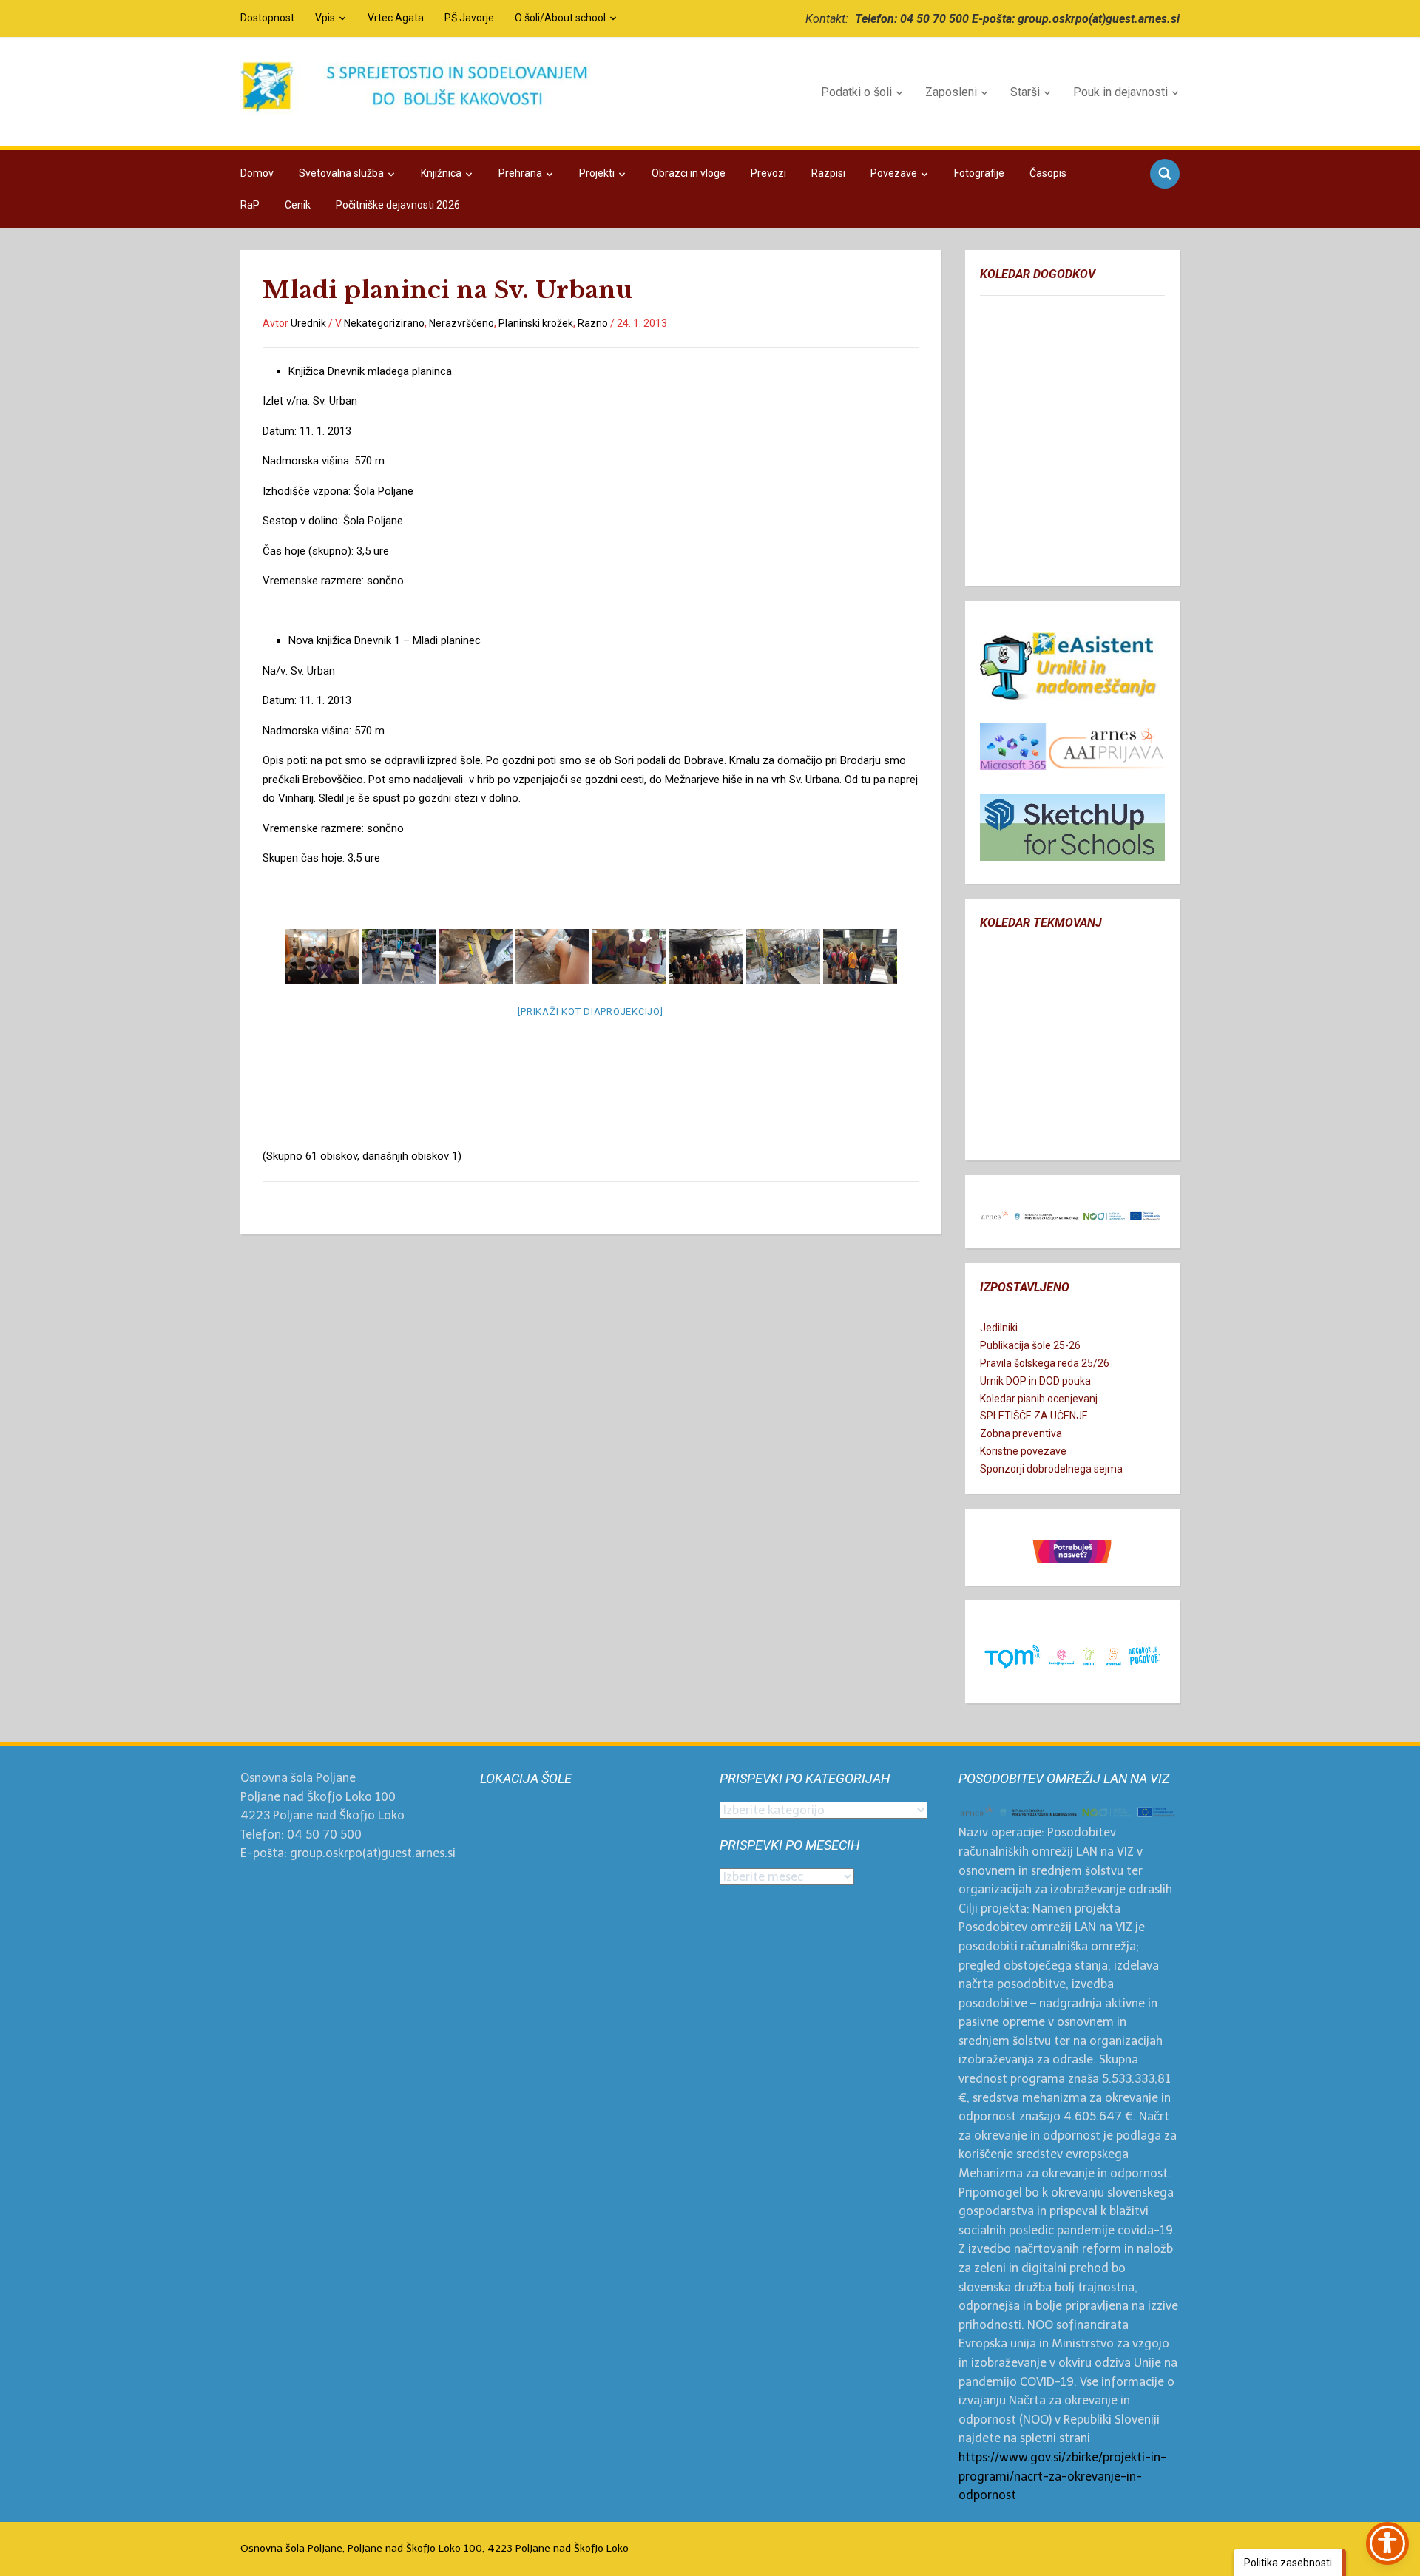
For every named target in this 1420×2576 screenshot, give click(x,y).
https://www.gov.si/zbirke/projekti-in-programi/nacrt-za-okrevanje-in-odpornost (1062, 2476)
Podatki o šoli (856, 92)
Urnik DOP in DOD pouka (1035, 1381)
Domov (257, 173)
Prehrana (520, 173)
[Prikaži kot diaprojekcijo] (590, 1011)
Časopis (1048, 173)
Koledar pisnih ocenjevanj (1039, 1399)
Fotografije (979, 173)
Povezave (894, 173)
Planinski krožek (536, 323)
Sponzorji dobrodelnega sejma (1051, 1469)
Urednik (308, 323)
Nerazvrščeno (461, 323)
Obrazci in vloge (689, 173)
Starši (1025, 92)
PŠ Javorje (469, 18)
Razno (593, 323)
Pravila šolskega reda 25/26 (1045, 1363)
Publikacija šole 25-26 (1030, 1345)
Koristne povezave (1023, 1451)
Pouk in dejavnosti (1120, 92)
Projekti (597, 173)
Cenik (298, 205)
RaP (250, 205)
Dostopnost (267, 18)
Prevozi (768, 173)
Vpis (325, 18)
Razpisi (828, 173)
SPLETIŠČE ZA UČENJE (1034, 1416)
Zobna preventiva (1021, 1433)
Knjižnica (441, 173)
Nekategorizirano (384, 323)
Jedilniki (999, 1328)
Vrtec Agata (396, 18)
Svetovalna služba (341, 173)
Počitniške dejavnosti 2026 (398, 205)
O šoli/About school (560, 18)
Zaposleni (951, 92)
